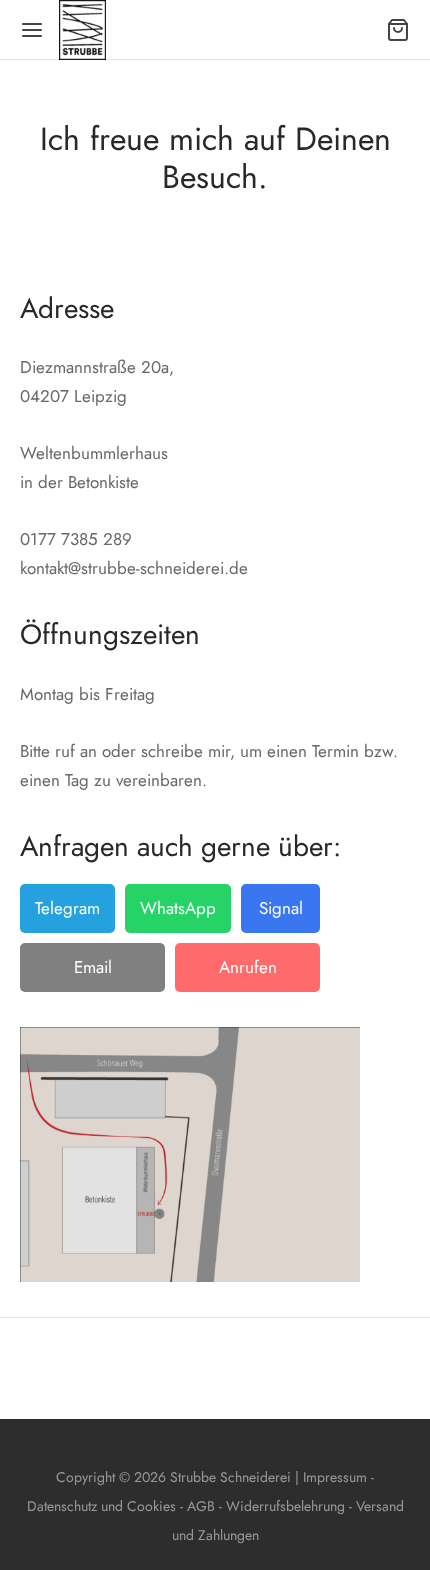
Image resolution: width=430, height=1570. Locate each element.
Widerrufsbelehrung (287, 1506)
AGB (201, 1506)
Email (93, 967)
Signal (281, 908)
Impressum (337, 1477)
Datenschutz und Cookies (101, 1506)
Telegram (67, 908)
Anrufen (248, 967)
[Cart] (398, 30)
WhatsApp (178, 908)
